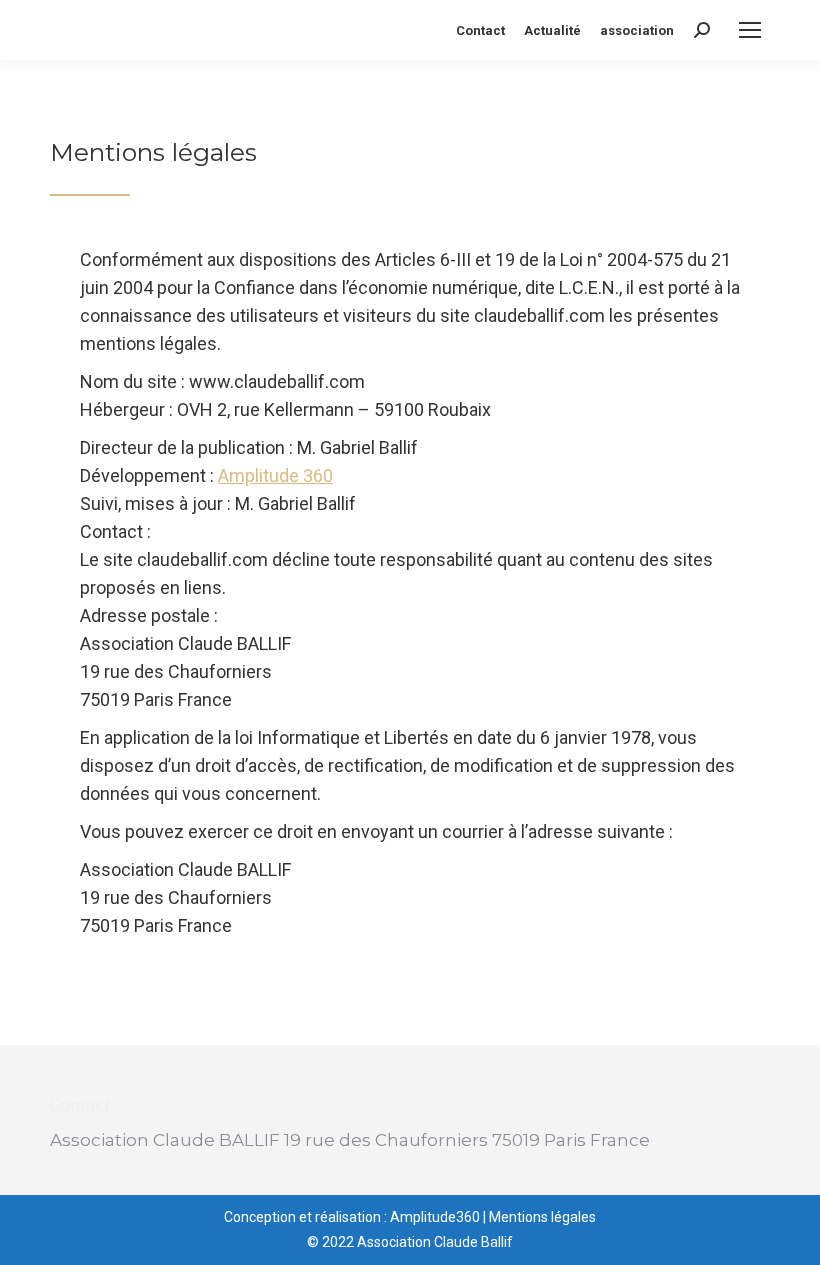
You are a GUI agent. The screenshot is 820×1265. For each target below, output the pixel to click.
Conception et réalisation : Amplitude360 (352, 1217)
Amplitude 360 (275, 475)
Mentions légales (542, 1217)
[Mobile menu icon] (750, 30)
